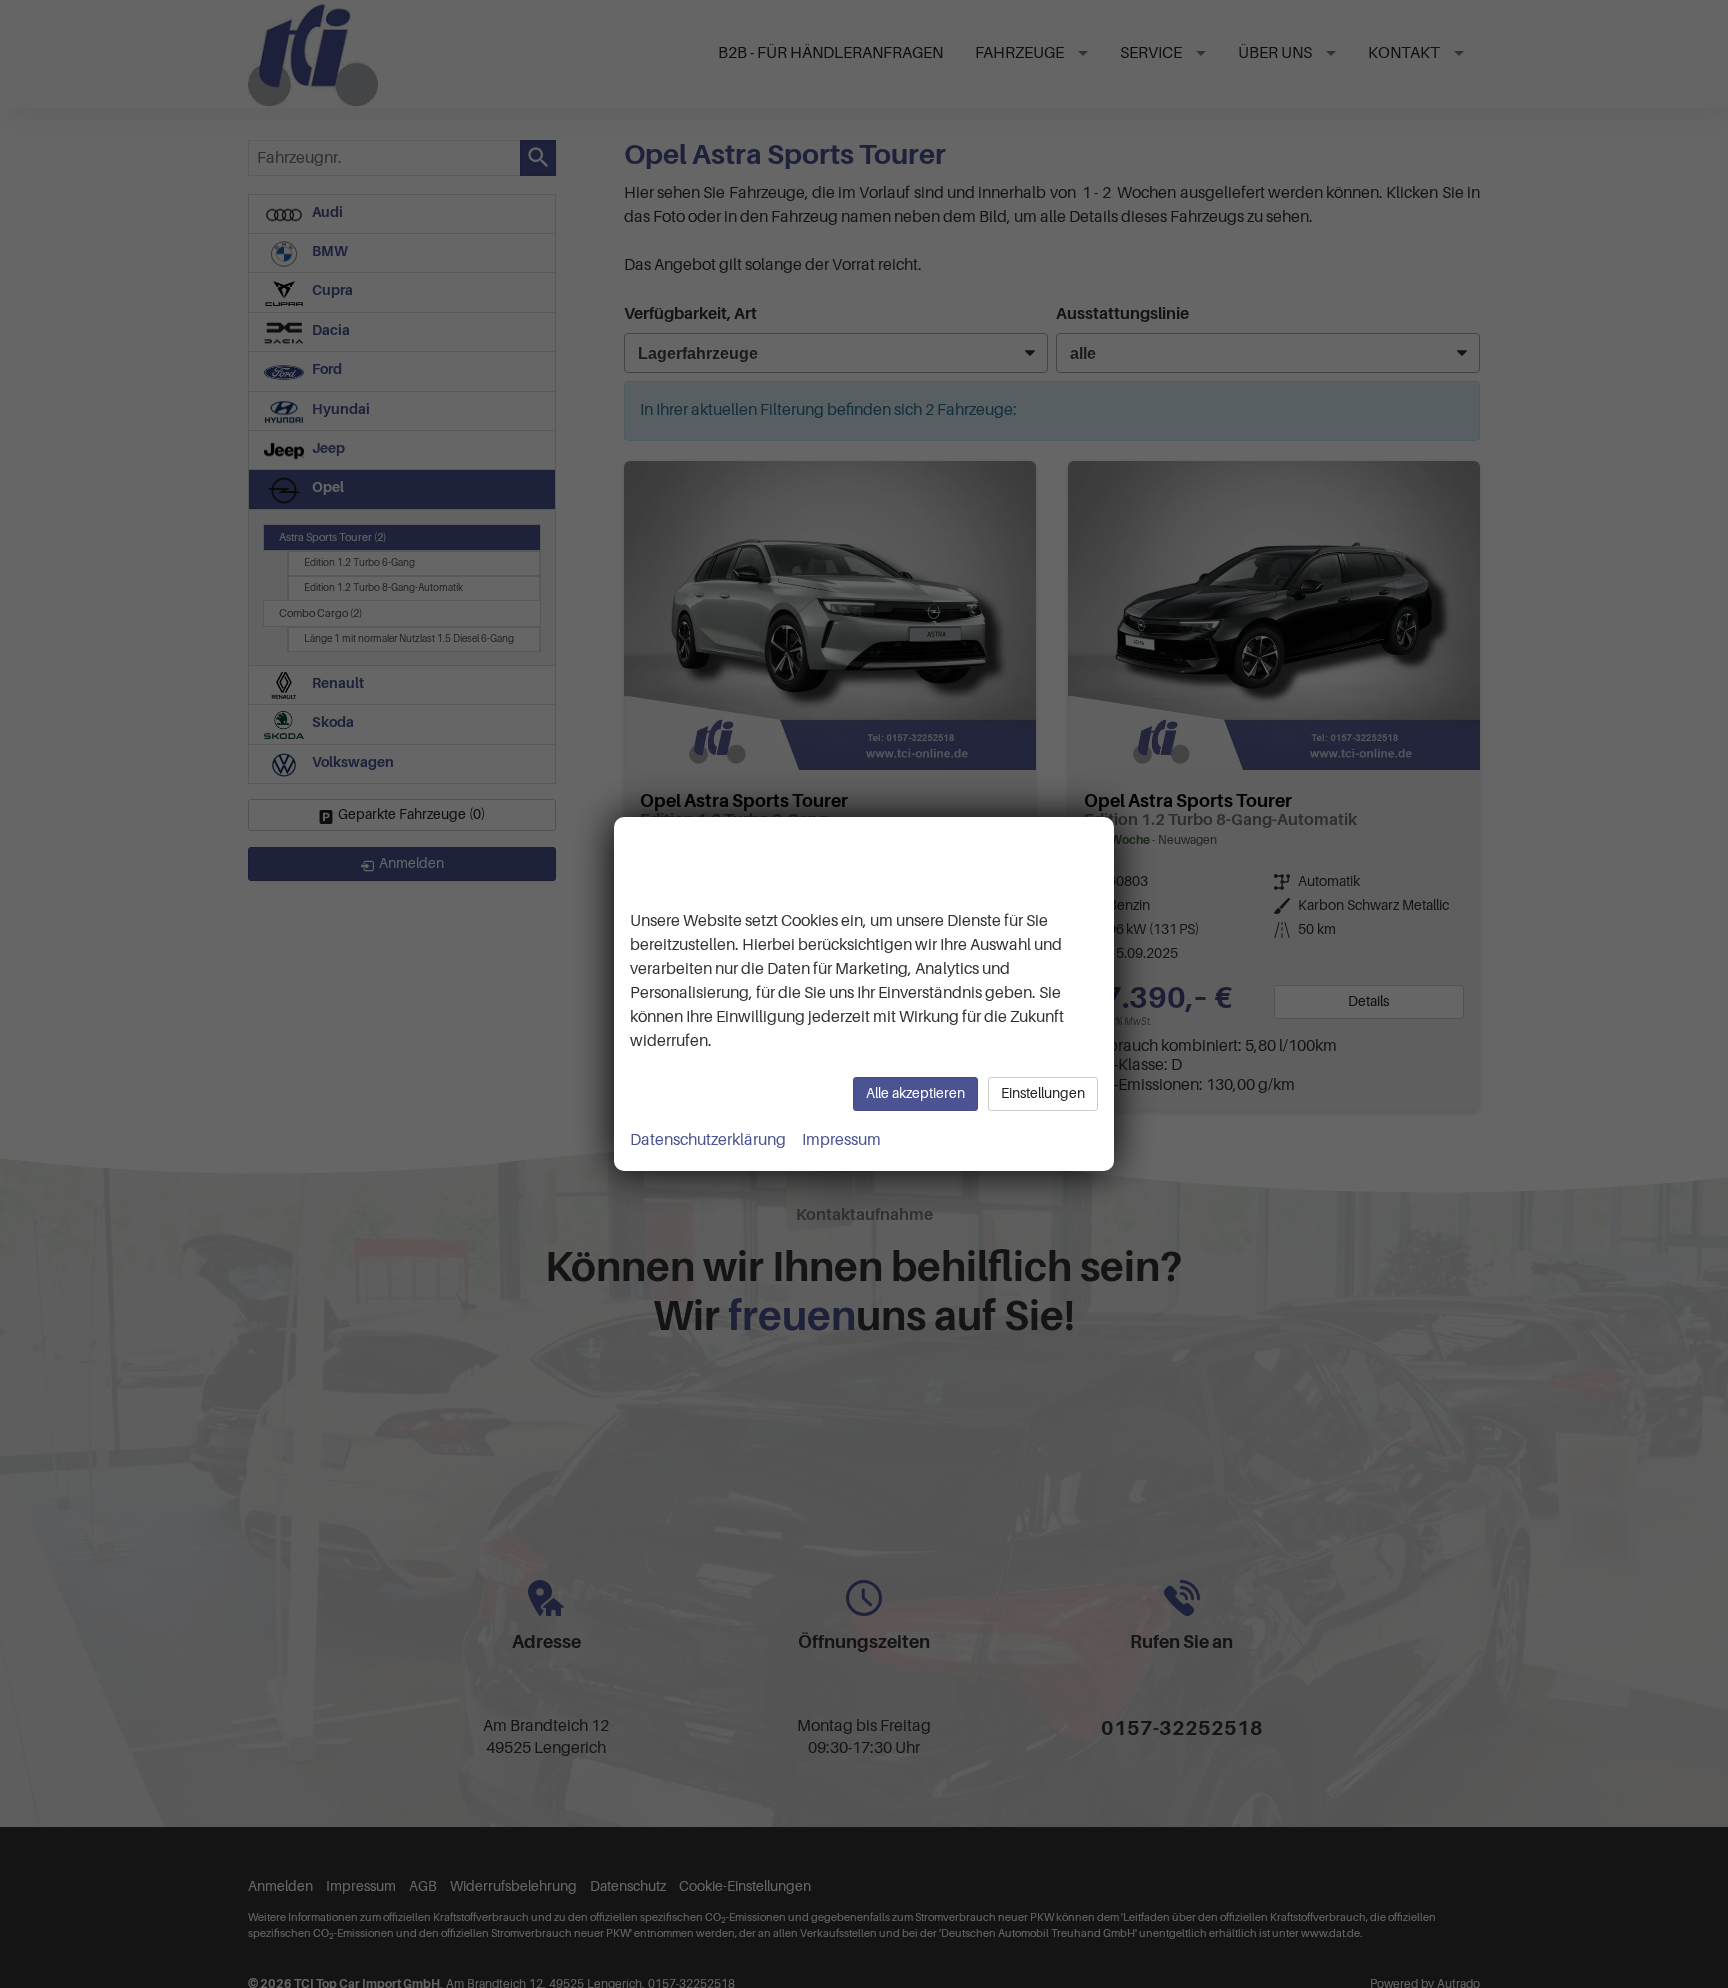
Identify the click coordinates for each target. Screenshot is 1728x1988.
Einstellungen (1043, 1093)
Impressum (841, 1140)
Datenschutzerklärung (708, 1140)
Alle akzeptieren (915, 1093)
